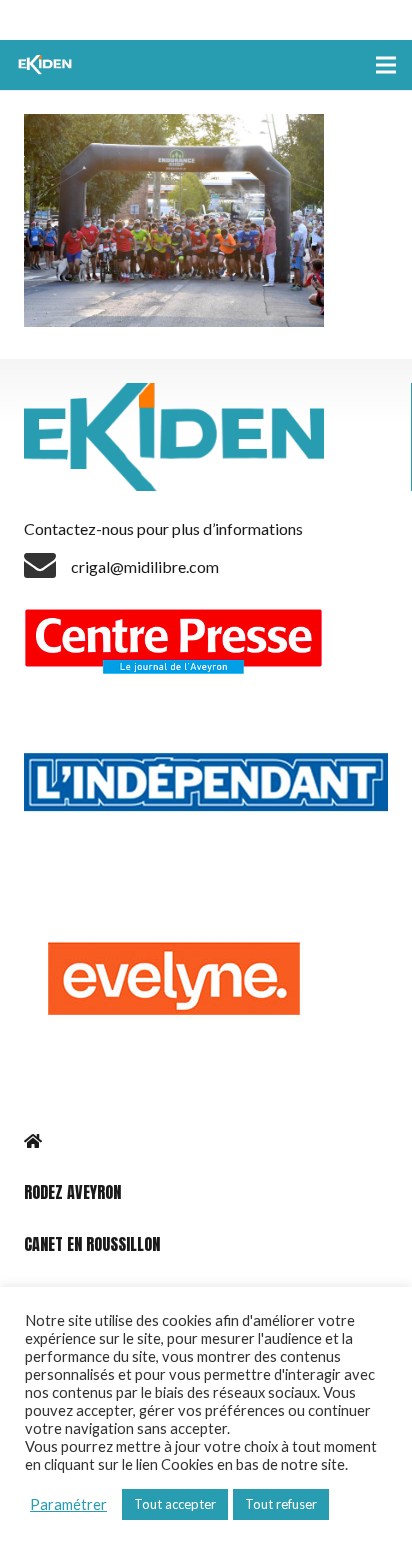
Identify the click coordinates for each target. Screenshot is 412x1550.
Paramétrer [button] (68, 1504)
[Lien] (47, 65)
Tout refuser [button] (281, 1504)
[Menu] (386, 65)
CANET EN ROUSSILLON (92, 1244)
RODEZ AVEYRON (72, 1192)
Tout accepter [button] (175, 1504)
